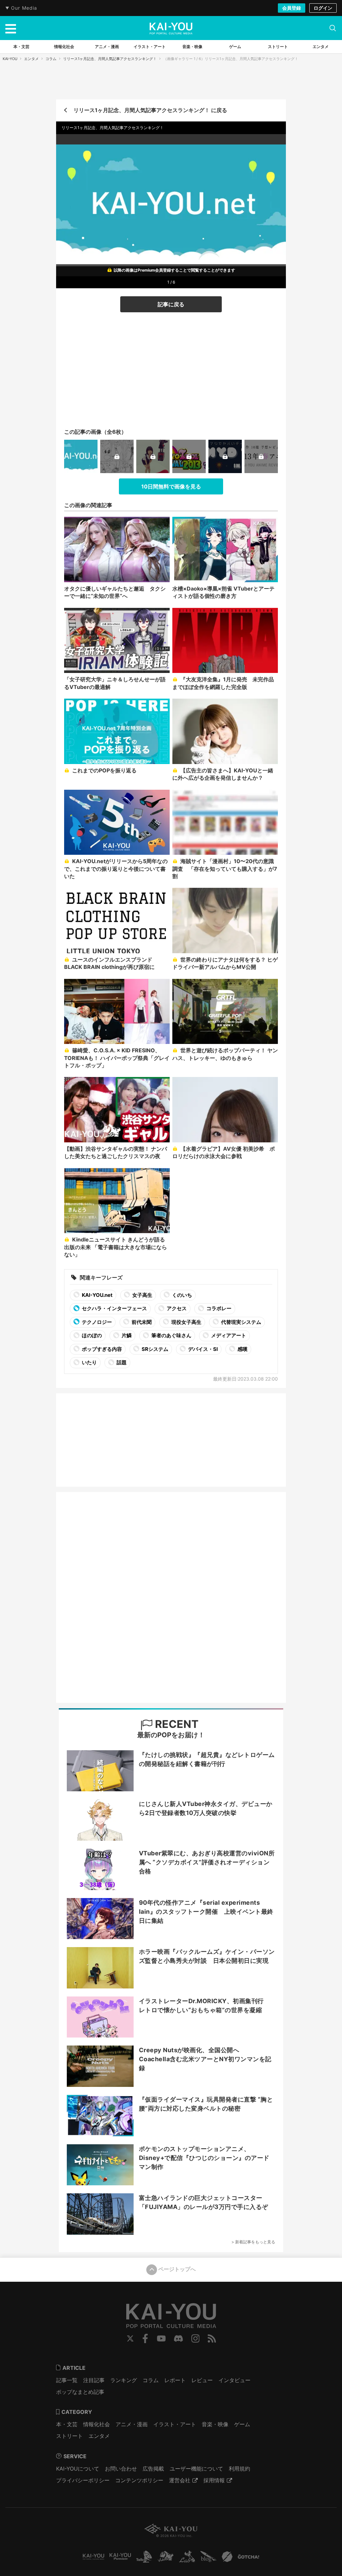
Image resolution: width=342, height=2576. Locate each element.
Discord (178, 2338)
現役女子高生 (186, 1322)
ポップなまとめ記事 (80, 2392)
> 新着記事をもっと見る (253, 2242)
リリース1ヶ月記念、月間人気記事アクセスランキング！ (110, 59)
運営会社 (180, 2480)
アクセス (176, 1308)
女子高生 (142, 1295)
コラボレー (218, 1308)
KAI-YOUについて (78, 2469)
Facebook (145, 2338)
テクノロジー (96, 1322)
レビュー (202, 2380)
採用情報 (214, 2480)
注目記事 (94, 2380)
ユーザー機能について (196, 2469)
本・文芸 (67, 2424)
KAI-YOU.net (97, 1295)
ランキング (124, 2380)
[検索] (333, 28)
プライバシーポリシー (83, 2480)
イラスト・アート (175, 2424)
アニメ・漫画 (132, 2424)
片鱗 (126, 1335)
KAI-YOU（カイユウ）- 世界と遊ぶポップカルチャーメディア (171, 28)
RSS (212, 2338)
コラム (51, 59)
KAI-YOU (10, 59)
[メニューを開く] (11, 28)
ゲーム (242, 2424)
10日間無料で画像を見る (171, 486)
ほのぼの (91, 1335)
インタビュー (234, 2380)
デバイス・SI (202, 1349)
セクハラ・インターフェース (114, 1308)
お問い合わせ (121, 2469)
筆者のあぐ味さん (171, 1335)
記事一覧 (67, 2380)
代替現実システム (241, 1322)
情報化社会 (97, 2424)
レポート (175, 2380)
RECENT (176, 1724)
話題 (121, 1362)
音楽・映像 (215, 2424)
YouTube (161, 2338)
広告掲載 (153, 2469)
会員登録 (292, 8)
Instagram (196, 2338)
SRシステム (154, 1349)
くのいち (182, 1295)
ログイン (323, 8)
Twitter (130, 2338)
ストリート (69, 2436)
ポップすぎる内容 (101, 1349)
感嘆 (242, 1349)
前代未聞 (141, 1322)
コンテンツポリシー (139, 2480)
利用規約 (239, 2469)
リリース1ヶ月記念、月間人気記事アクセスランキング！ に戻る (150, 110)
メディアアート (228, 1335)
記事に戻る (171, 304)
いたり (89, 1362)
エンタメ (31, 59)
